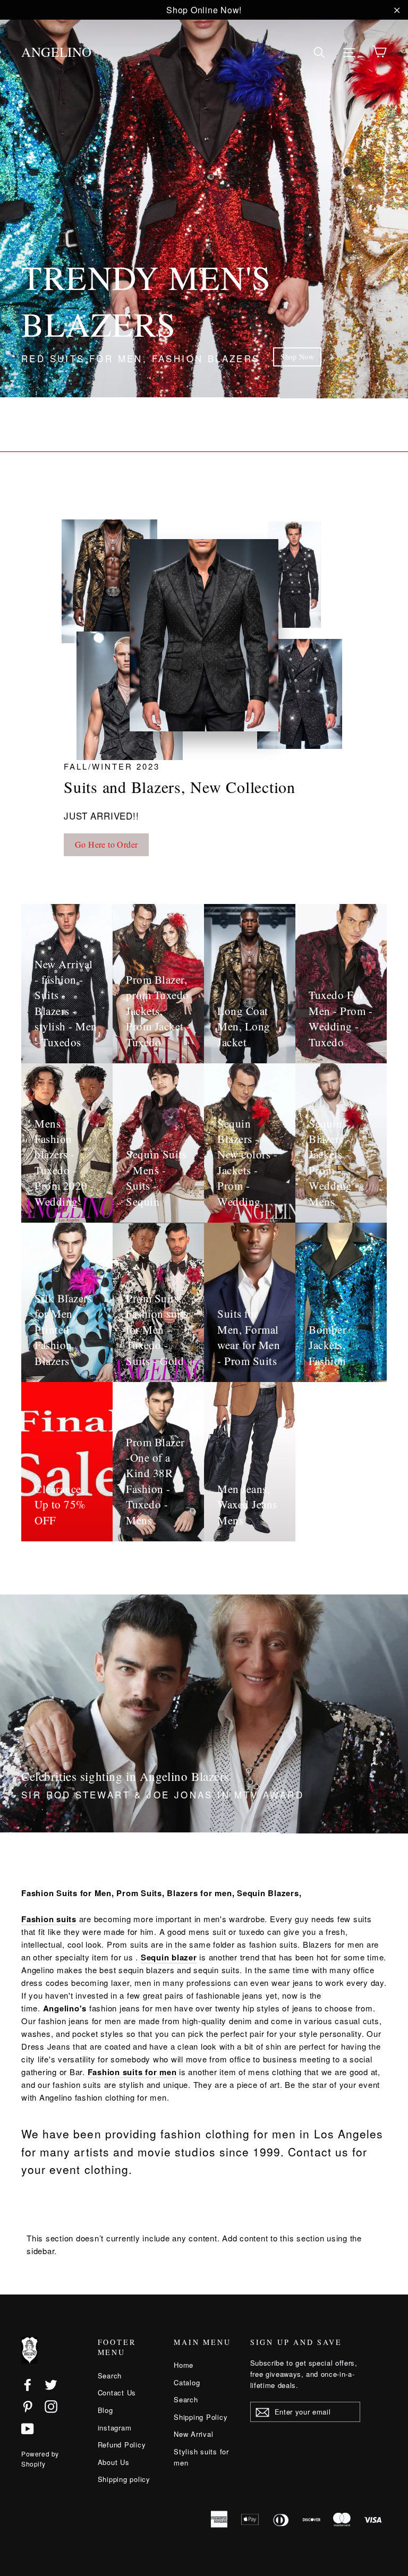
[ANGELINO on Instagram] (51, 2406)
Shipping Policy (201, 2417)
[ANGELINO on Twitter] (51, 2384)
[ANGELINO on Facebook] (28, 2384)
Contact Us (117, 2392)
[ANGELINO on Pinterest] (28, 2406)
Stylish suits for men (201, 2457)
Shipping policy (124, 2479)
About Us (114, 2462)
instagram (115, 2428)
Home (184, 2365)
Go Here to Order (106, 844)
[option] (204, 199)
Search (110, 2375)
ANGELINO (57, 52)
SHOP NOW (282, 357)
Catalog (187, 2382)
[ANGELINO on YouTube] (28, 2428)
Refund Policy (122, 2445)
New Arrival (193, 2434)
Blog (105, 2410)
